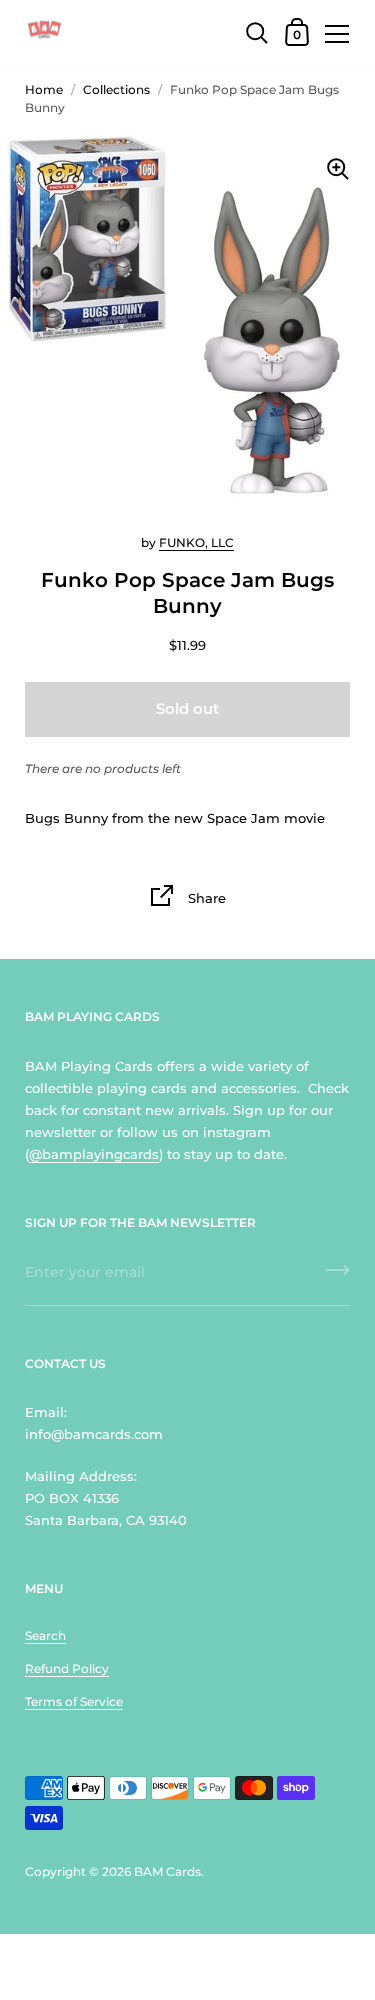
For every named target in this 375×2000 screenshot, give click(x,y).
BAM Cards (167, 1871)
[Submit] (338, 1277)
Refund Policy (67, 1668)
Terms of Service (74, 1701)
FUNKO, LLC (196, 542)
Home (44, 89)
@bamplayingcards (94, 1154)
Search (45, 1635)
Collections (116, 89)
